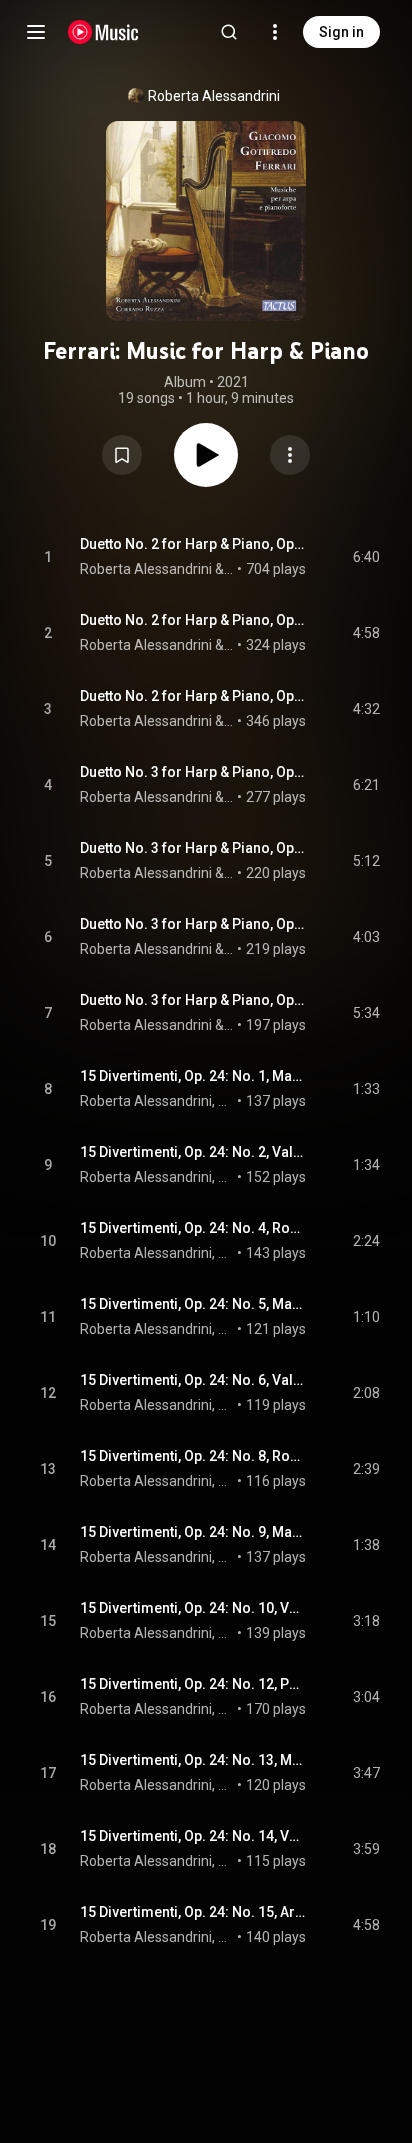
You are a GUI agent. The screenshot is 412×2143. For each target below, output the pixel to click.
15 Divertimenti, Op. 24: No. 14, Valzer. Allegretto (193, 1836)
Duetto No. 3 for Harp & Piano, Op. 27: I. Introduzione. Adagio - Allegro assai (193, 772)
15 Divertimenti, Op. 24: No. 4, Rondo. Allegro (193, 1228)
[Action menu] (290, 455)
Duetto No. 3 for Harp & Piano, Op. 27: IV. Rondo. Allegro (193, 1000)
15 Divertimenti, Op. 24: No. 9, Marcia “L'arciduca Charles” (193, 1532)
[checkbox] (366, 557)
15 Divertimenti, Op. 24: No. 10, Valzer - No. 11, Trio (193, 1608)
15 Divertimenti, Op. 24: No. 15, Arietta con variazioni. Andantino (193, 1912)
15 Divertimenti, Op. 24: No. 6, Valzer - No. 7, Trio (193, 1380)
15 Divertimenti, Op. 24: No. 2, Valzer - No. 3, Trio (193, 1152)
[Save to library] (122, 455)
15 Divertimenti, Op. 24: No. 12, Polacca (193, 1684)
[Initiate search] (229, 32)
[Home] (103, 32)
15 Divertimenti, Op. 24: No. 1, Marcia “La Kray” (193, 1076)
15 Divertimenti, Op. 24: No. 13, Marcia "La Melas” (193, 1760)
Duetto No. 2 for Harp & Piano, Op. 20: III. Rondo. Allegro (193, 696)
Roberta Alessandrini (214, 96)
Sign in (341, 32)
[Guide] (36, 32)
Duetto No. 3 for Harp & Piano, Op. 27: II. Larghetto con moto (193, 848)
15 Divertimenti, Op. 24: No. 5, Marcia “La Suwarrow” (193, 1304)
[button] (122, 455)
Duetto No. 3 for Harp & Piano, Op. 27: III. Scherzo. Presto (193, 924)
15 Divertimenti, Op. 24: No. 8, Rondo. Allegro (193, 1456)
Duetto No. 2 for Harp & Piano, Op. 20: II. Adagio (193, 620)
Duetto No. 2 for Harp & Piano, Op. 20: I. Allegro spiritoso (193, 544)
